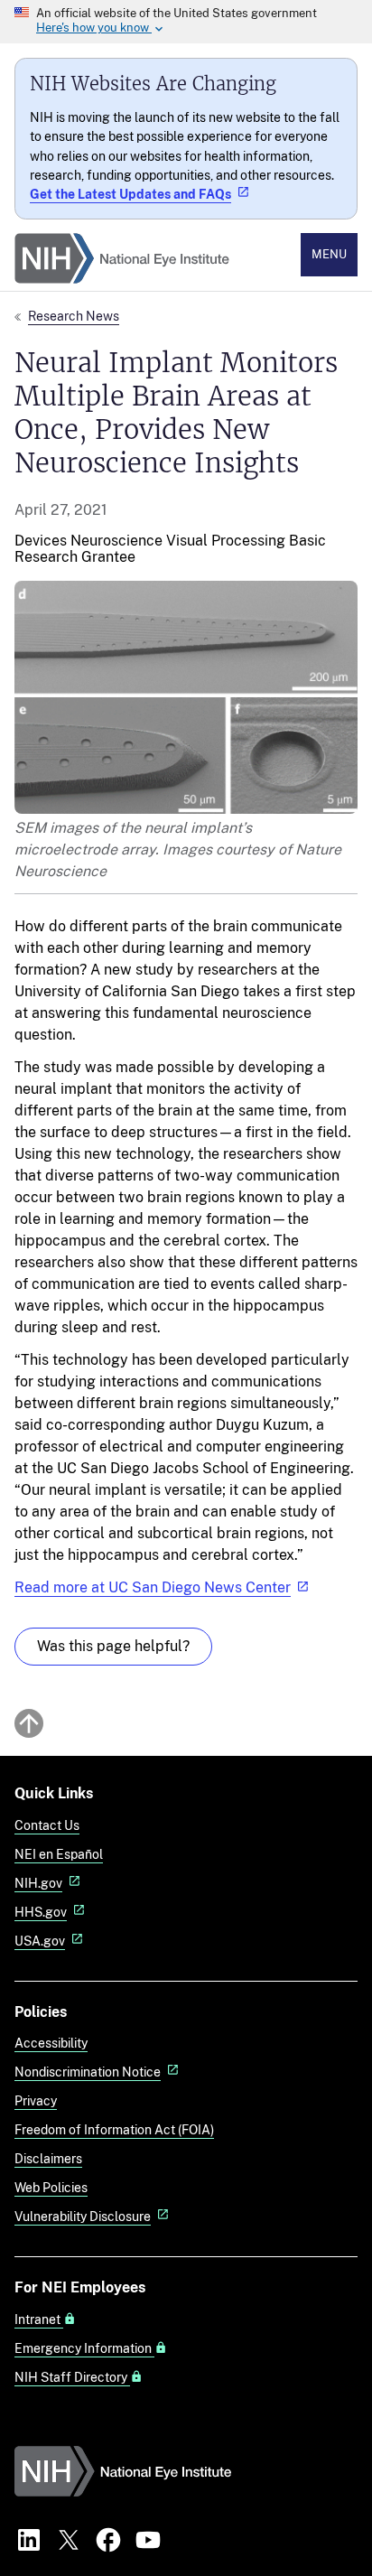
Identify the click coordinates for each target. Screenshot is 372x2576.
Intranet (39, 2319)
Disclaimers (48, 2158)
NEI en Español (59, 1854)
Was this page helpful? (113, 1646)
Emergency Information (84, 2348)
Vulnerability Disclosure (83, 2216)
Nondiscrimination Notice (88, 2072)
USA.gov (40, 1941)
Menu (329, 254)
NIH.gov (38, 1883)
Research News (74, 316)
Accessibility (51, 2043)
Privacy (36, 2100)
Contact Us (47, 1825)
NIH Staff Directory (72, 2377)
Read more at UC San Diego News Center (153, 1587)
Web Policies (51, 2187)
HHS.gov (41, 1912)
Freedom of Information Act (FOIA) (114, 2129)
